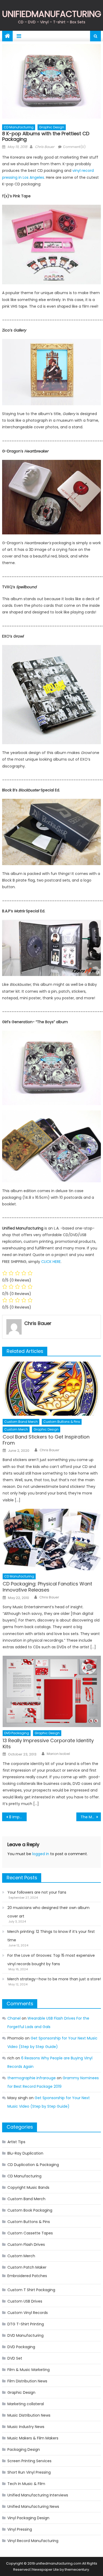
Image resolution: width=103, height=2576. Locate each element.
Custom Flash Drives (26, 2244)
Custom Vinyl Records (28, 2313)
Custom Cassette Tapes (30, 2233)
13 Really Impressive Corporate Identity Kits (48, 1744)
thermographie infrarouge (32, 2078)
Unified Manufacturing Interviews (38, 2495)
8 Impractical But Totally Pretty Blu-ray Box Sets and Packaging (18, 1817)
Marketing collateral (26, 2404)
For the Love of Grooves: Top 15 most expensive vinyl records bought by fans (51, 1960)
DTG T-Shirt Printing (26, 2324)
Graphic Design (52, 127)
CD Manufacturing (19, 127)
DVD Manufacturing (25, 2335)
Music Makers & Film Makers (33, 2438)
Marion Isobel (58, 1754)
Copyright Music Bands (28, 2187)
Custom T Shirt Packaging (31, 2290)
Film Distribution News (27, 2381)
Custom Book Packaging (30, 2210)
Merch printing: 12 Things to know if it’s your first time (51, 1936)
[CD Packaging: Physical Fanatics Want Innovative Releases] (52, 1540)
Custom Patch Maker (27, 2267)
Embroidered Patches (27, 2276)
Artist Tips (16, 2142)
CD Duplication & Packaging (33, 2165)
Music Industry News (26, 2427)
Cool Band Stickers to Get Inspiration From (46, 1440)
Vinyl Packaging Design (28, 2518)
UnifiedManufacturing (52, 14)
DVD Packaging (17, 1733)
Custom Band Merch (21, 1422)
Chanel (14, 2018)
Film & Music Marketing (29, 2370)
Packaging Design (24, 2449)
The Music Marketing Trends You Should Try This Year (91, 1817)
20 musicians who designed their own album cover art (48, 1912)
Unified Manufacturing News (33, 2507)
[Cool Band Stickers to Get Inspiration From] (52, 1389)
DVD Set (15, 2358)
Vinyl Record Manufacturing (33, 2541)
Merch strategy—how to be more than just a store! (54, 1979)
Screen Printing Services (29, 2461)
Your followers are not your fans (37, 1892)
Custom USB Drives (25, 2301)
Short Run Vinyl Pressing (29, 2472)
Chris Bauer (45, 147)
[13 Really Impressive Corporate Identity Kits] (52, 1691)
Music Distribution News (29, 2415)
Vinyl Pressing (20, 2529)
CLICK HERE (51, 1262)
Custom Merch (16, 1429)
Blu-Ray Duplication (25, 2153)
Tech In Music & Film (26, 2484)
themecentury (77, 2570)
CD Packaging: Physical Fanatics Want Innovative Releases (47, 1587)
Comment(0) (74, 147)
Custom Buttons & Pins (62, 1422)
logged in (41, 1854)
